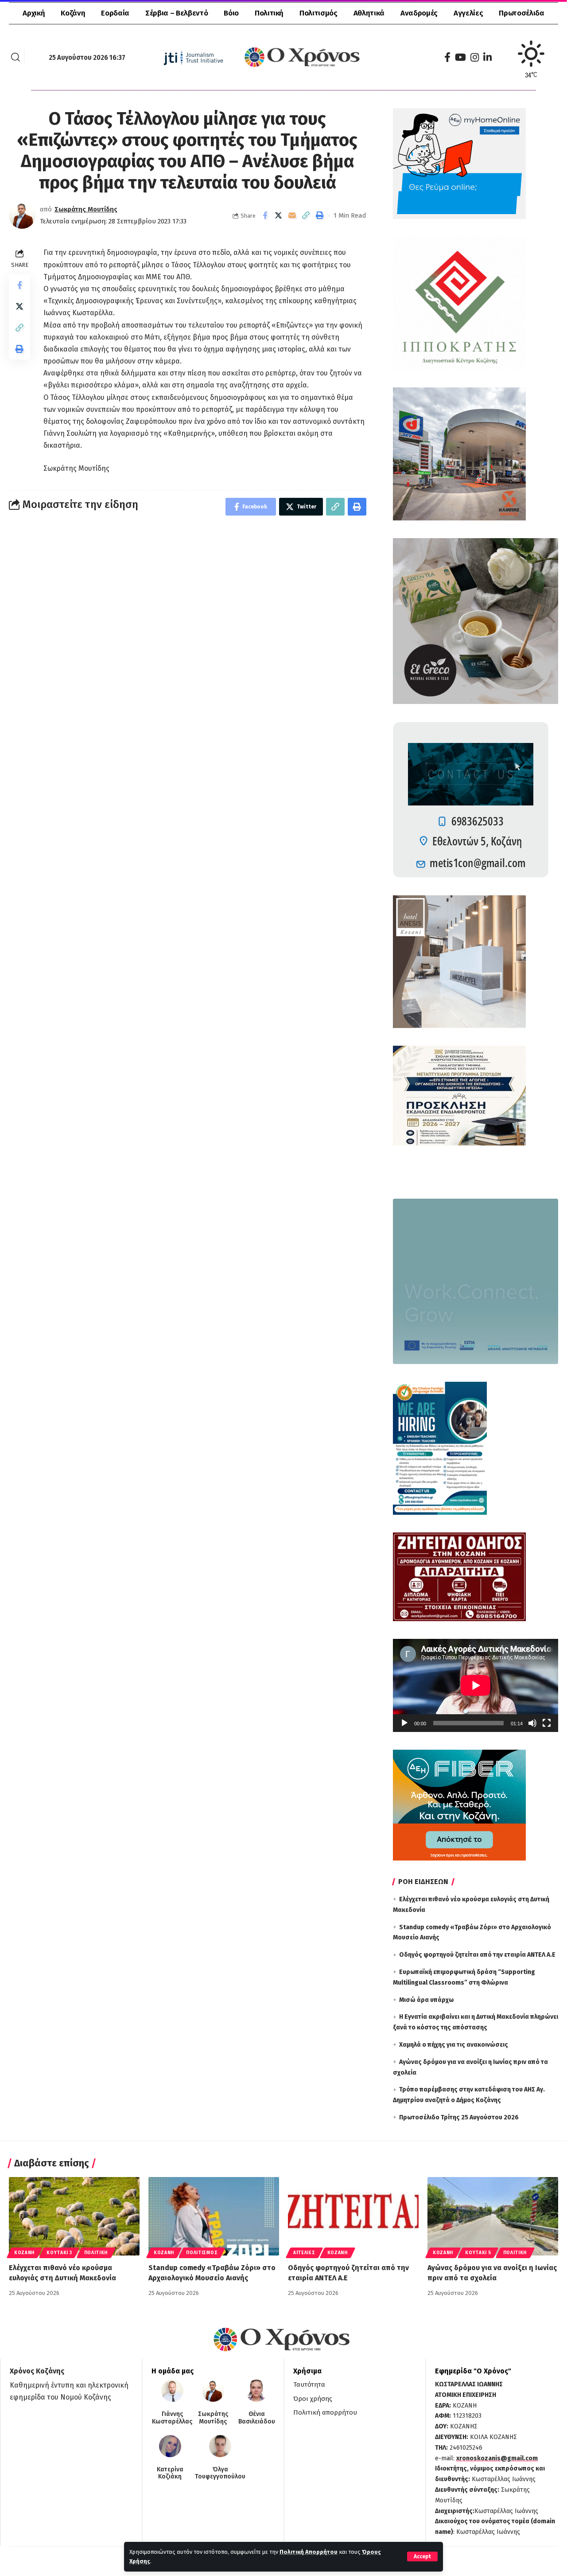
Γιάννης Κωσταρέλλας (172, 2418)
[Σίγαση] (532, 1723)
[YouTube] (460, 57)
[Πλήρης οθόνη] (547, 1723)
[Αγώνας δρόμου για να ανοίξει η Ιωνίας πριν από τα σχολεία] (493, 2216)
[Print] (320, 215)
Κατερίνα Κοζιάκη (170, 2473)
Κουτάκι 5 (478, 2253)
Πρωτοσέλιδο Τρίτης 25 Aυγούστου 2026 (459, 2117)
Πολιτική (96, 2253)
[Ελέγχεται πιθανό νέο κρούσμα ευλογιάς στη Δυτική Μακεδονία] (74, 2216)
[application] (476, 1685)
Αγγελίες (304, 2253)
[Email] (292, 215)
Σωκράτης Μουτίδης (86, 209)
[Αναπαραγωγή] (404, 1723)
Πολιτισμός (202, 2253)
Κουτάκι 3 (59, 2253)
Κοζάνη (24, 2253)
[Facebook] (447, 57)
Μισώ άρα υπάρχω (426, 2000)
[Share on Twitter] (279, 215)
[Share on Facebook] (265, 215)
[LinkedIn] (487, 57)
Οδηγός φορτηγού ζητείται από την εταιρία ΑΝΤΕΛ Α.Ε (477, 1955)
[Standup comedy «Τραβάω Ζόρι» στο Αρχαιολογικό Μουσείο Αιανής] (214, 2216)
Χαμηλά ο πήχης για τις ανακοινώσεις (454, 2045)
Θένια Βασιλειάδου (257, 2418)
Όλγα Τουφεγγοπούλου (220, 2473)
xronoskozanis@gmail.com (497, 2458)
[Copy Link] (306, 215)
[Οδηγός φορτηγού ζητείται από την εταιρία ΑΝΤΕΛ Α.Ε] (353, 2216)
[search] (16, 57)
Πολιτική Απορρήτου (309, 2552)
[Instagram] (475, 57)
